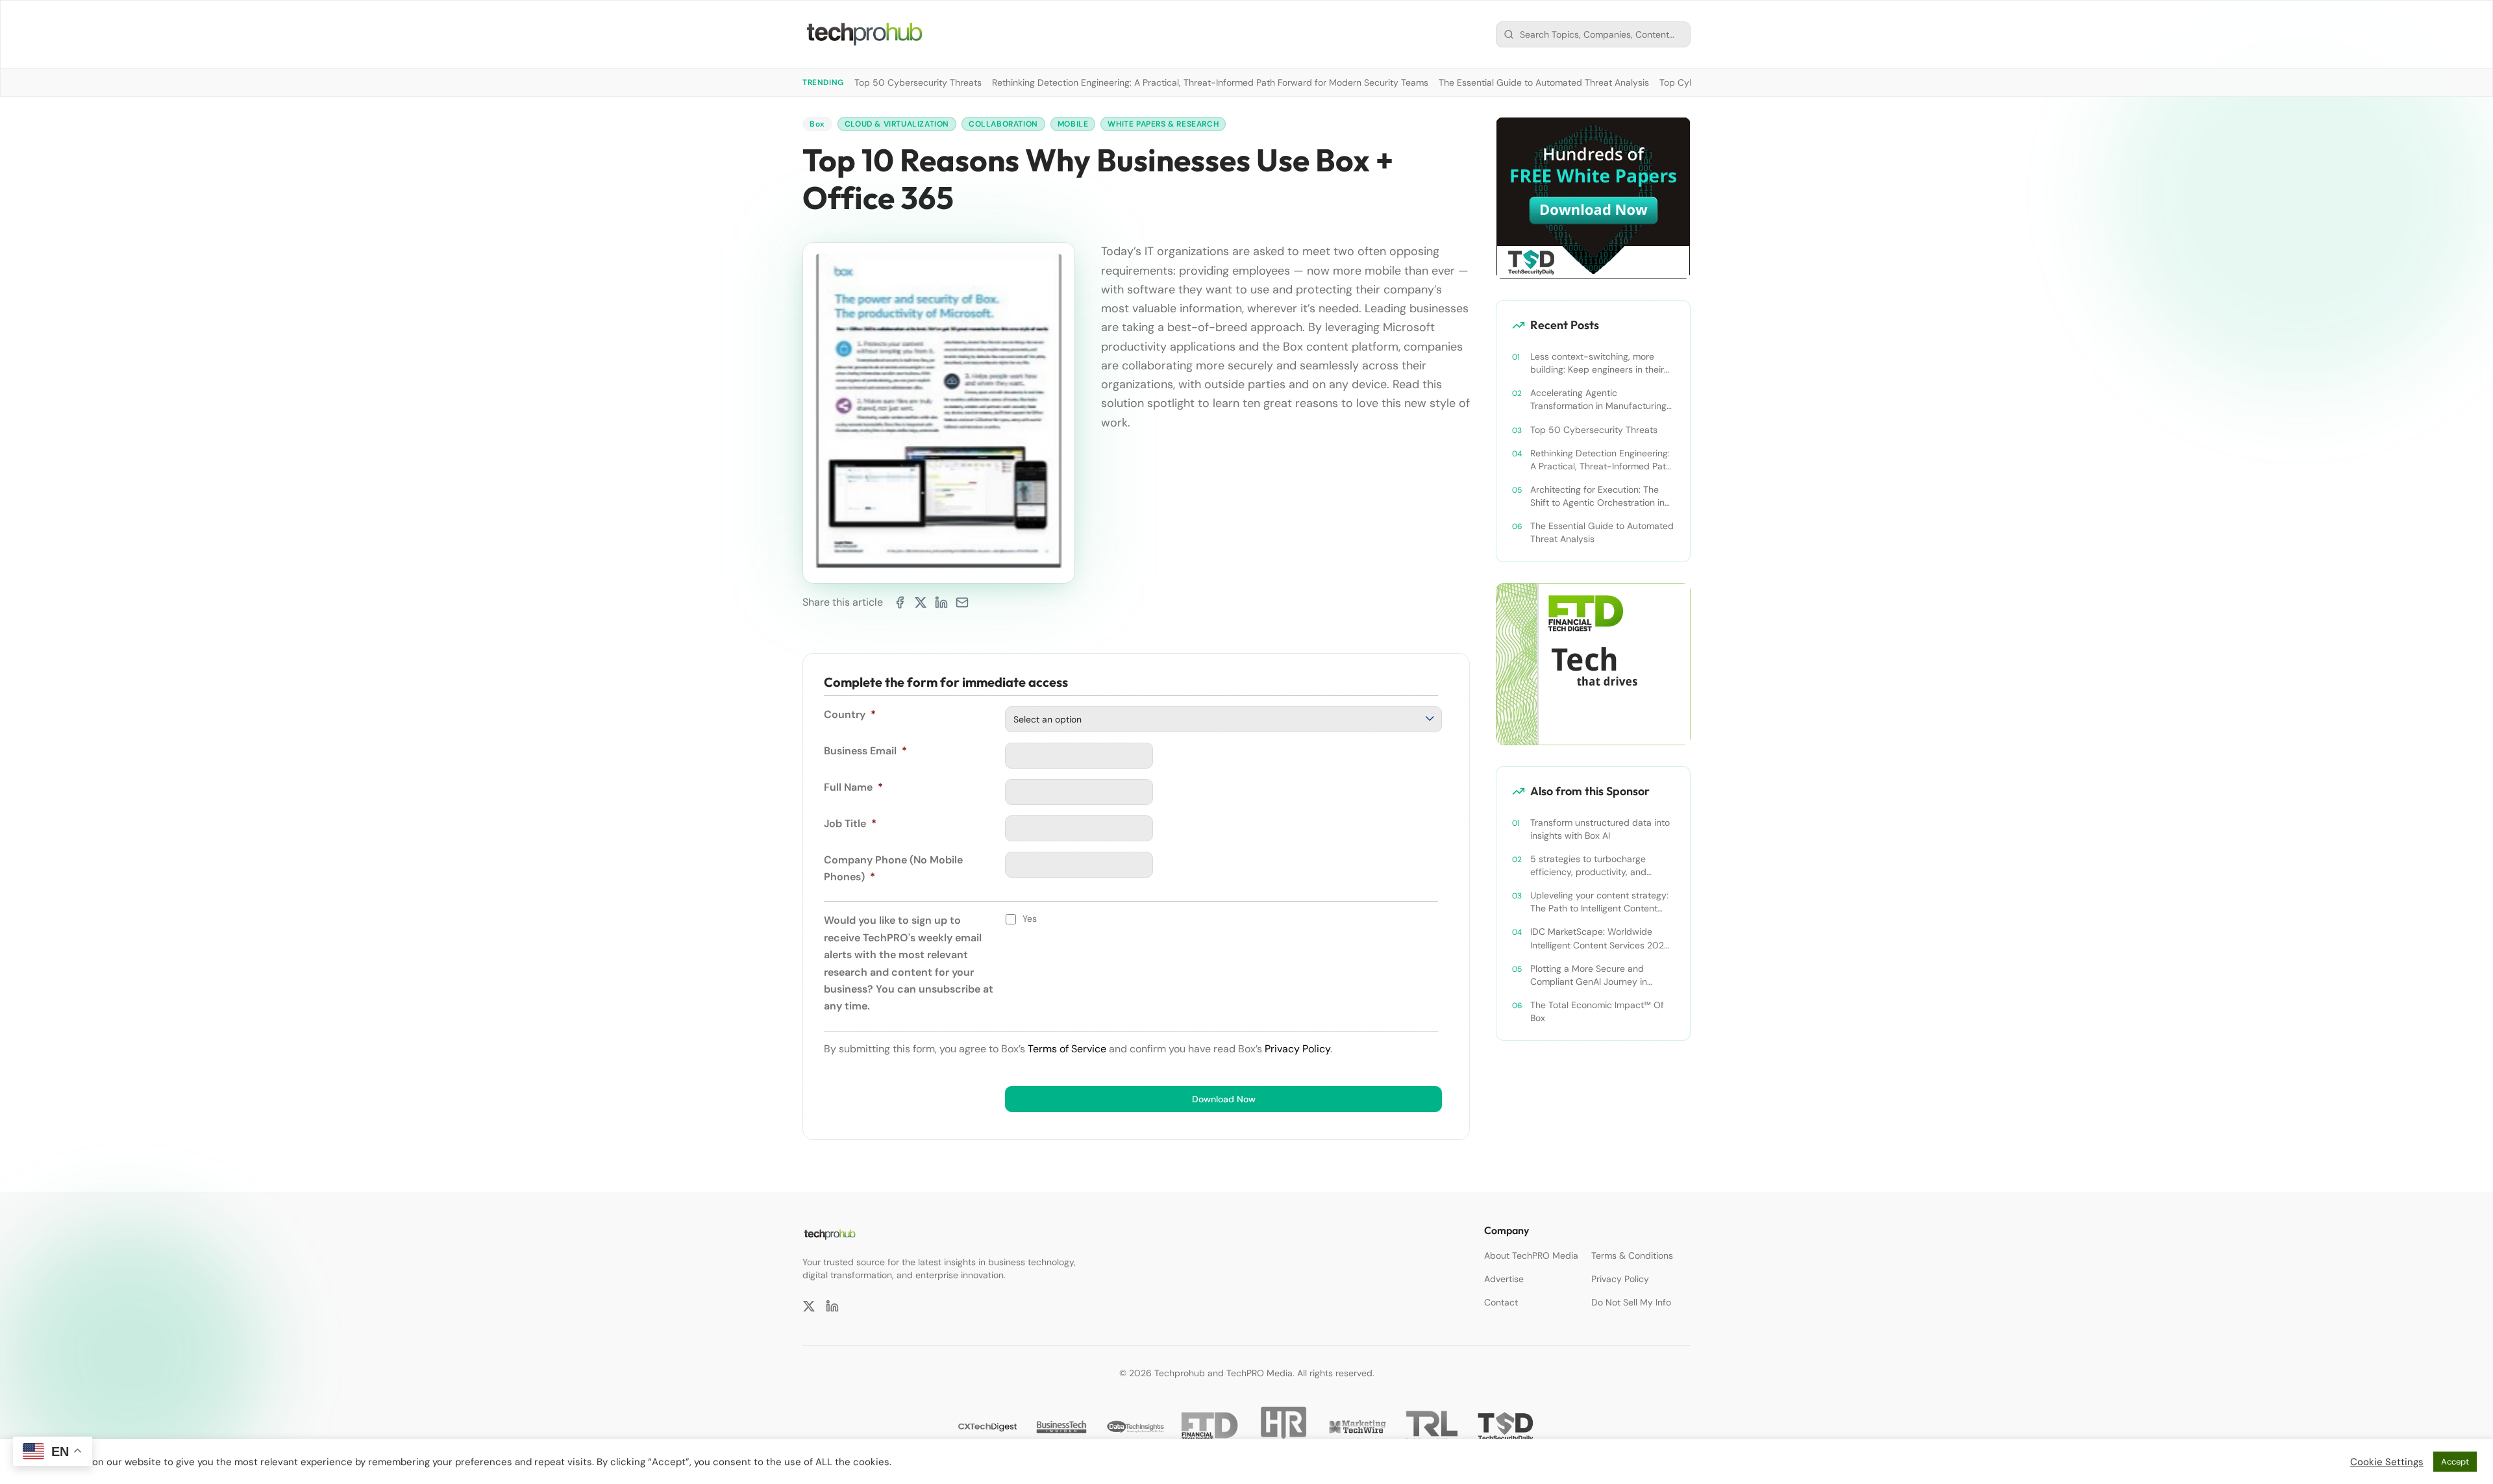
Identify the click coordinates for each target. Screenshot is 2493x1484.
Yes (1030, 919)
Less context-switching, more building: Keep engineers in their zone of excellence (1597, 363)
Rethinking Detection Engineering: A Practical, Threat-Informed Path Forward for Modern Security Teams (1210, 82)
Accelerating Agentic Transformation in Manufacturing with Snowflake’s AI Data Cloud (1598, 400)
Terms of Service (1067, 1049)
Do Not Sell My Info (1631, 1302)
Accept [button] (2455, 1462)
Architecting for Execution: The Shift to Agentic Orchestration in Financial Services (1597, 496)
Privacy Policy (1297, 1049)
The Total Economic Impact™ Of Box (1597, 1011)
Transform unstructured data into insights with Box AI (1600, 829)
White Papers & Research (1163, 124)
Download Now (1224, 1099)
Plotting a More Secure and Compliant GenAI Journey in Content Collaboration (1589, 975)
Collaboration (1003, 124)
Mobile (1073, 124)
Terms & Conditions (1632, 1255)
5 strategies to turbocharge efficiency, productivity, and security (1588, 866)
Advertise (1504, 1279)
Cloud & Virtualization (897, 124)
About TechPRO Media (1531, 1255)
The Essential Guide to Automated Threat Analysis (1544, 82)
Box (817, 124)
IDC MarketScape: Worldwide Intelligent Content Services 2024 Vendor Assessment (1600, 938)
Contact (1501, 1302)
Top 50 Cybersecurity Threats (918, 82)
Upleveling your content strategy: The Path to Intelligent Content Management (1599, 902)
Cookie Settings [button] (2387, 1462)
